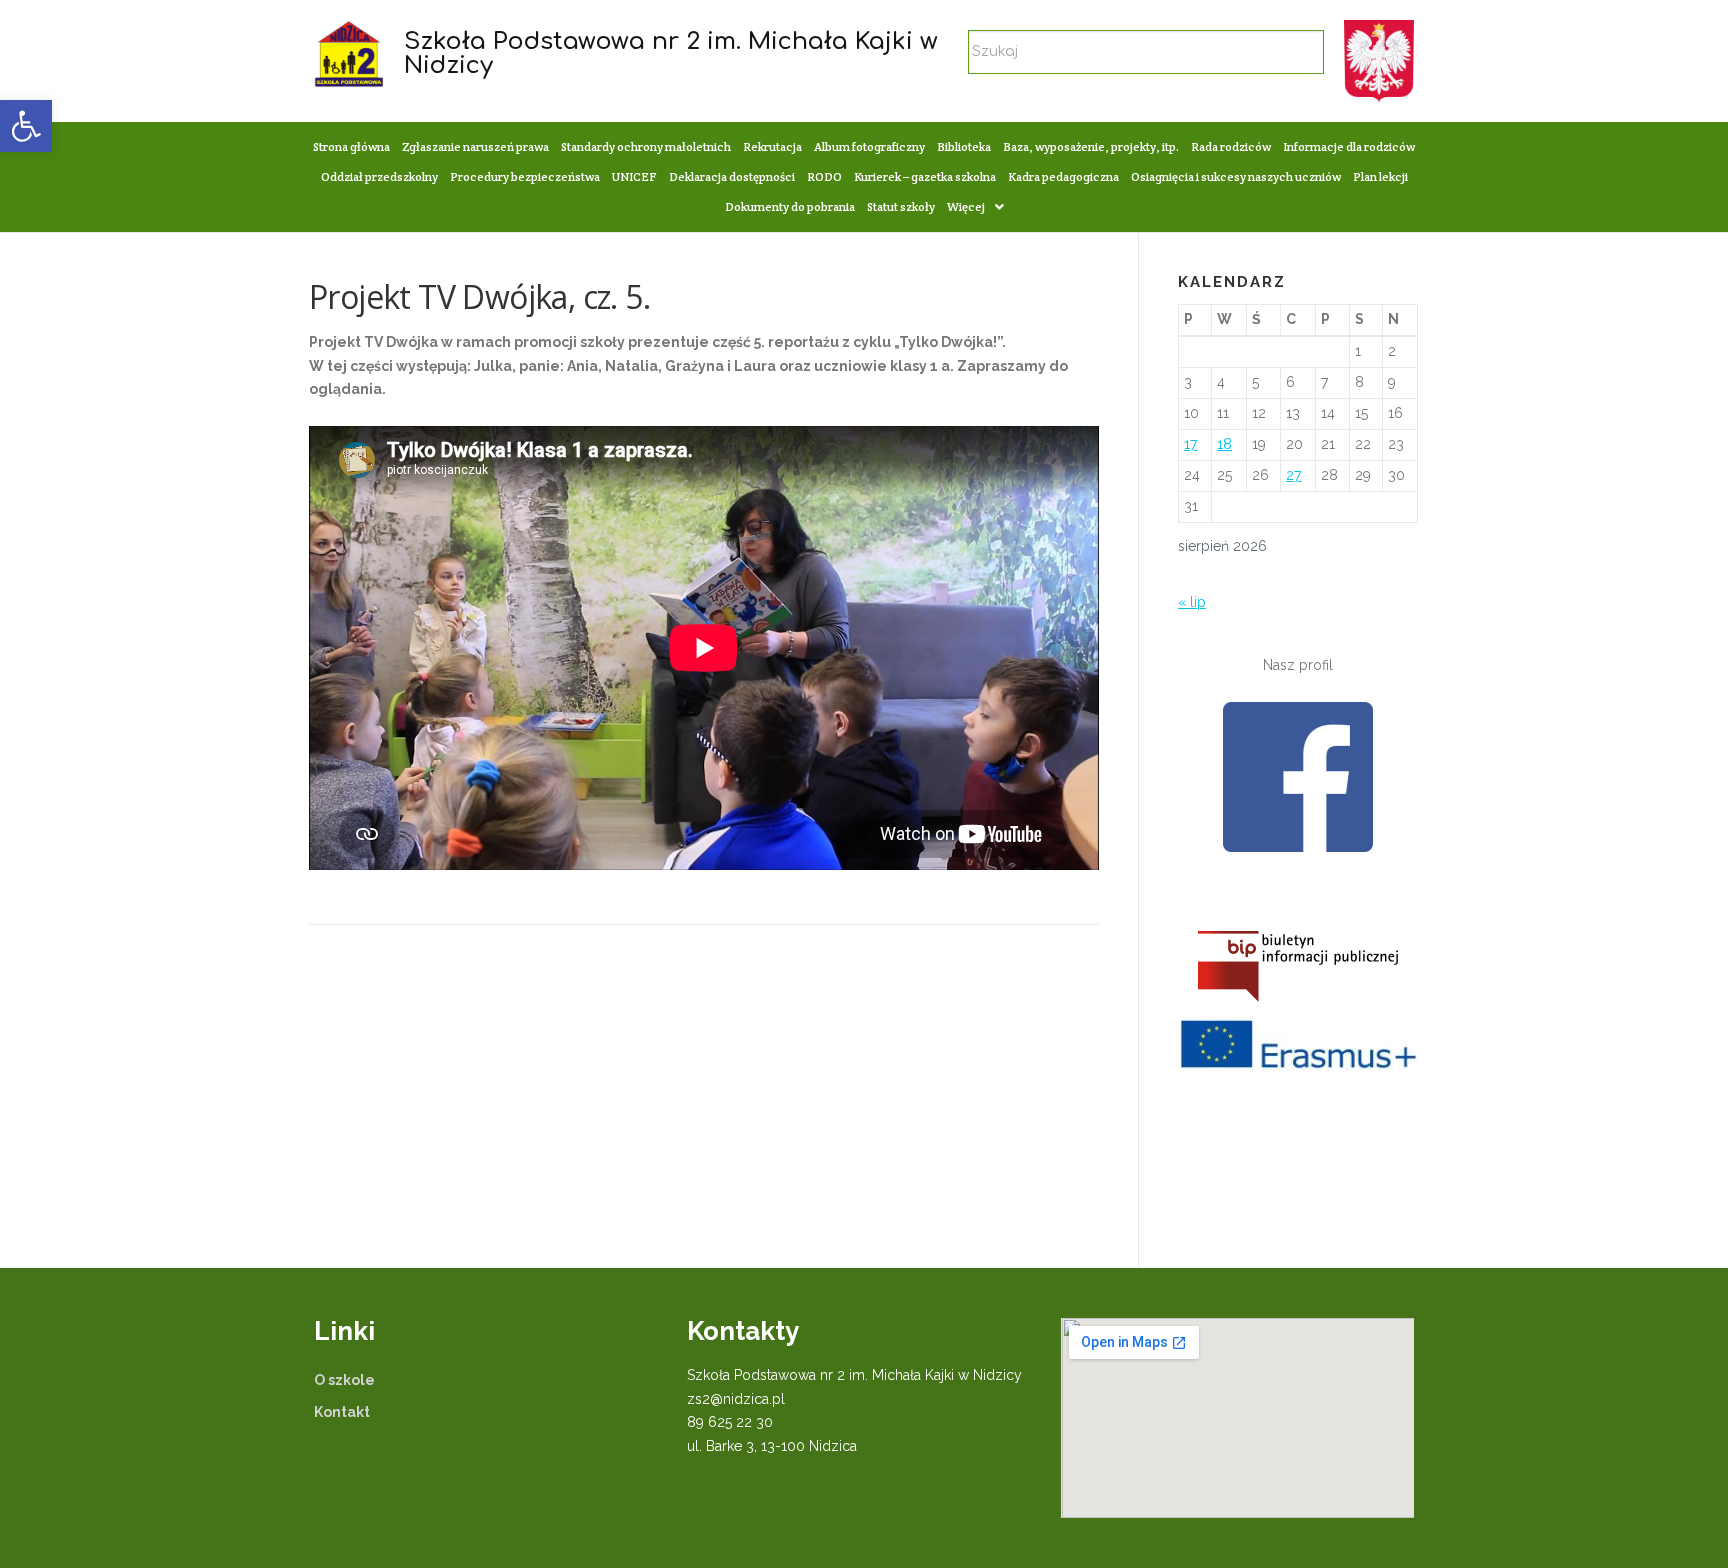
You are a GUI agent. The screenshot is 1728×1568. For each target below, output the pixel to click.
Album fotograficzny (869, 146)
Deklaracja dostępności (732, 176)
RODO (824, 176)
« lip (1192, 602)
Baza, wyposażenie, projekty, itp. (1091, 146)
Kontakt (342, 1412)
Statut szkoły (901, 206)
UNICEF (634, 176)
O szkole (344, 1380)
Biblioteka (964, 146)
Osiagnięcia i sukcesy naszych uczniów (1236, 176)
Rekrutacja (772, 146)
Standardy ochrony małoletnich (646, 146)
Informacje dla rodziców (1349, 146)
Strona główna (351, 146)
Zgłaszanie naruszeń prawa (475, 146)
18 (1224, 444)
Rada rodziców (1231, 146)
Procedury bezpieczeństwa (525, 176)
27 (1293, 475)
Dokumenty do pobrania (790, 206)
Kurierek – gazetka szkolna (925, 176)
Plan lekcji (1380, 176)
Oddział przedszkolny (379, 176)
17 (1190, 444)
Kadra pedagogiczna (1063, 176)
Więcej (966, 206)
